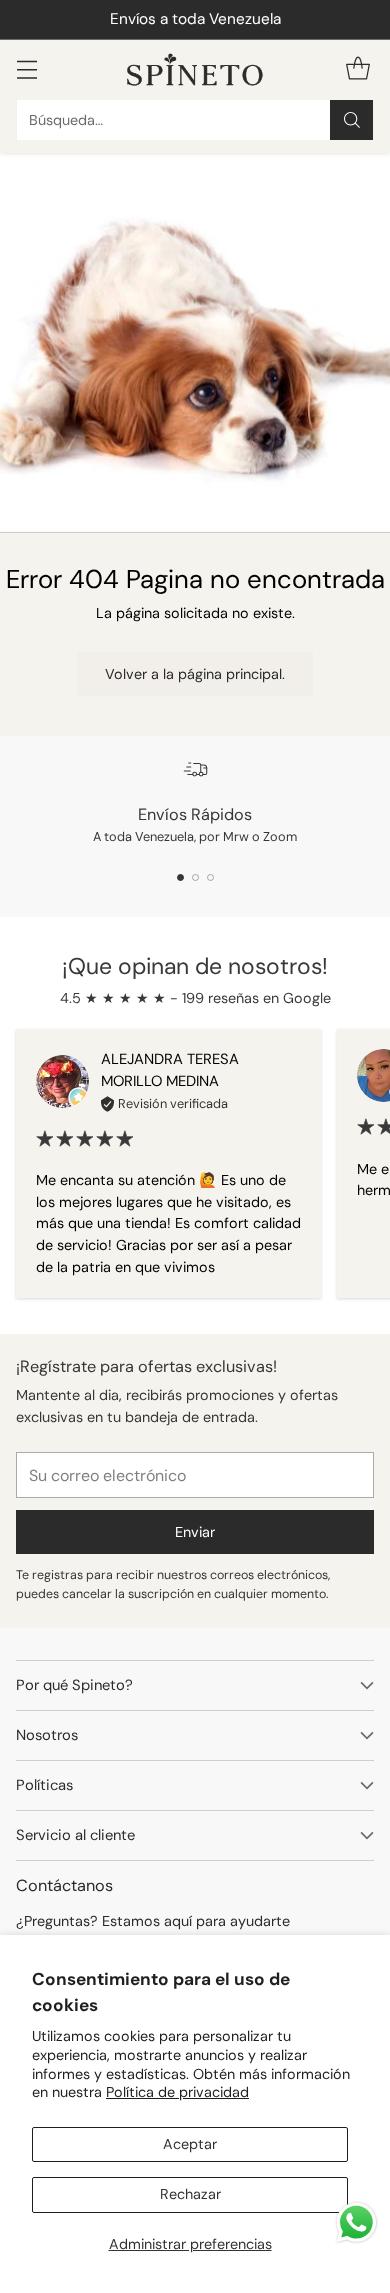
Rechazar (190, 2194)
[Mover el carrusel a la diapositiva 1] (180, 877)
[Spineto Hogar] (195, 69)
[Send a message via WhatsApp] (356, 2222)
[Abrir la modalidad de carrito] (357, 69)
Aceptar (190, 2144)
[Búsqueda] (352, 120)
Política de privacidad (177, 2092)
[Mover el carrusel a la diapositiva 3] (210, 877)
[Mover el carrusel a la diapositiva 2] (195, 877)
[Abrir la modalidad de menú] (26, 69)
